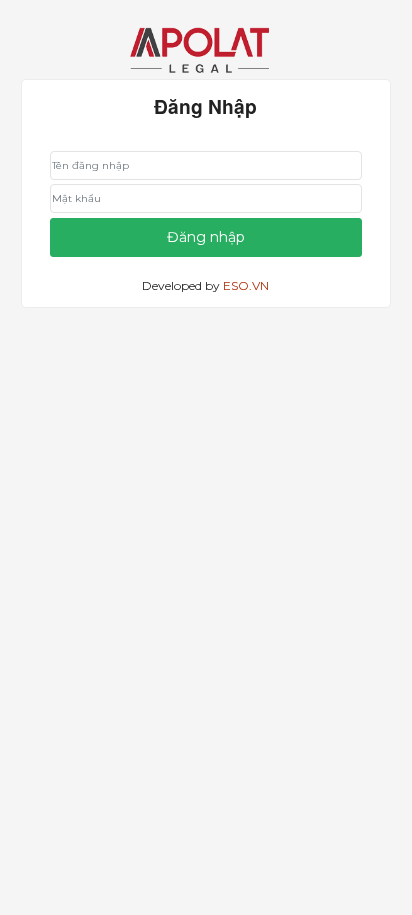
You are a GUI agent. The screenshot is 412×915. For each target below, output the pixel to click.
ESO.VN (246, 285)
